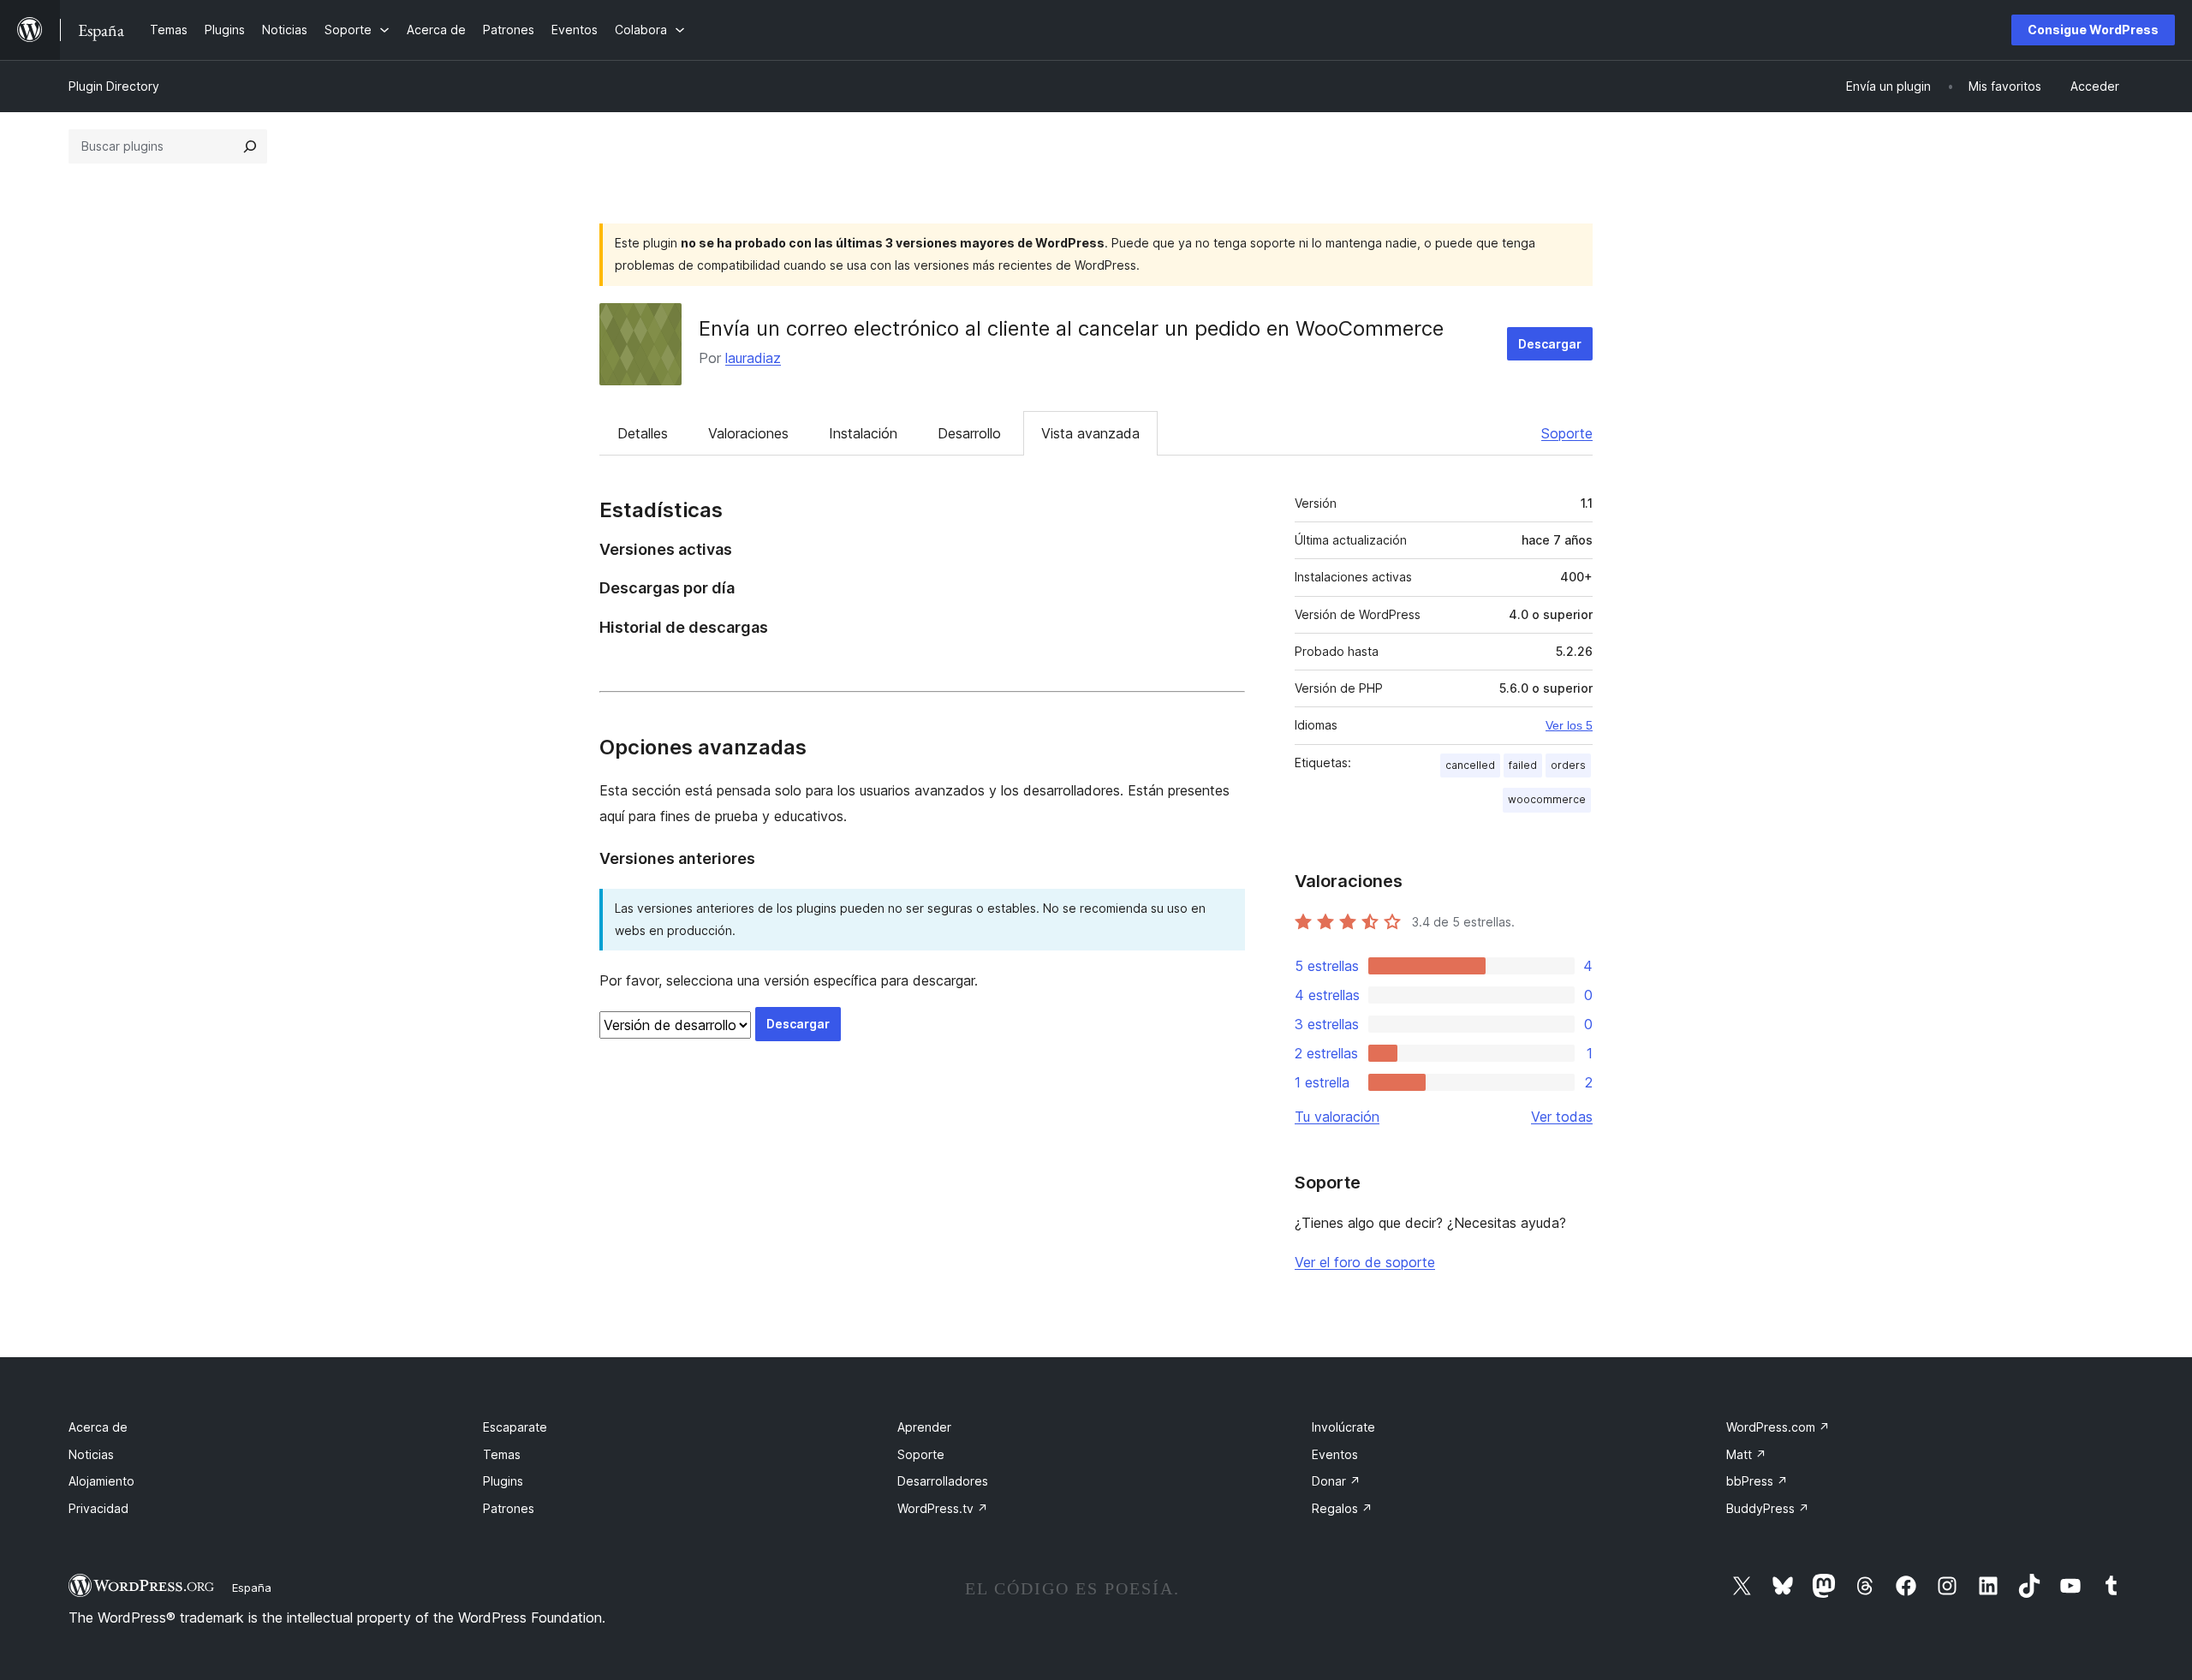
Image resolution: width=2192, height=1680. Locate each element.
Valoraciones (748, 433)
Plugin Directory (114, 86)
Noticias (91, 1454)
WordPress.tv (943, 1508)
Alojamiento (101, 1481)
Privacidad (98, 1508)
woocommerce (1547, 799)
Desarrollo (969, 433)
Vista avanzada (1090, 433)
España (252, 1588)
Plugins (503, 1481)
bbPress (1757, 1481)
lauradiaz (753, 358)
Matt (1746, 1454)
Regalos (1342, 1508)
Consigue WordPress (2093, 30)
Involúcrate (1343, 1427)
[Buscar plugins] (250, 146)
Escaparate (515, 1427)
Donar (1336, 1481)
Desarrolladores (943, 1481)
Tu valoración (1337, 1117)
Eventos (1335, 1454)
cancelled (1470, 765)
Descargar (1550, 344)
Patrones (509, 1508)
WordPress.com (1778, 1427)
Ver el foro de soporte (1365, 1262)
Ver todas (1562, 1117)
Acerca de (98, 1427)
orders (1568, 765)
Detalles (643, 433)
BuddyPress (1768, 1508)
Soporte (1567, 433)
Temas (502, 1454)
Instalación (863, 433)
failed (1523, 765)
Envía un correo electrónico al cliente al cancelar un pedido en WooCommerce (1071, 328)
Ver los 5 (1569, 725)
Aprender (924, 1427)
